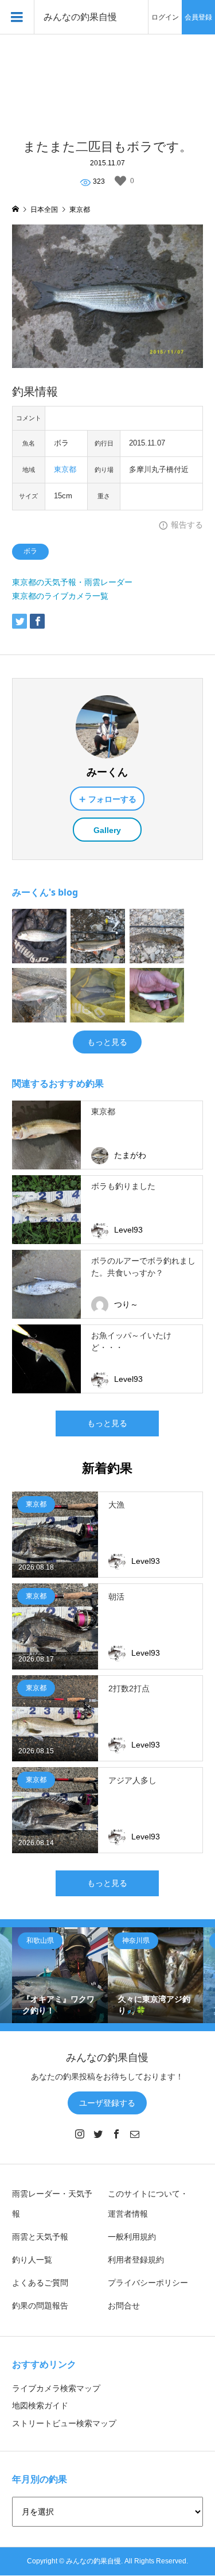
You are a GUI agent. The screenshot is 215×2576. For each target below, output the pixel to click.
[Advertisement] (107, 80)
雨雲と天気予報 (40, 2237)
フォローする (112, 799)
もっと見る (107, 1042)
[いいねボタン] (120, 181)
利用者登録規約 (136, 2260)
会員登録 (198, 17)
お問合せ (124, 2306)
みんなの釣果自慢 (80, 17)
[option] (60, 1975)
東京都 (65, 470)
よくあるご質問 (40, 2283)
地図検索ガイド (40, 2405)
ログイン (165, 17)
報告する (187, 525)
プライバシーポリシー (148, 2283)
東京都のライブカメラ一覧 (60, 596)
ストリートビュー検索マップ (64, 2423)
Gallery (107, 830)
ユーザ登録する (107, 2103)
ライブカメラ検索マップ (56, 2388)
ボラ (30, 551)
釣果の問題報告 (40, 2306)
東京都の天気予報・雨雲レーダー (72, 582)
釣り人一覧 (32, 2260)
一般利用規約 (132, 2237)
